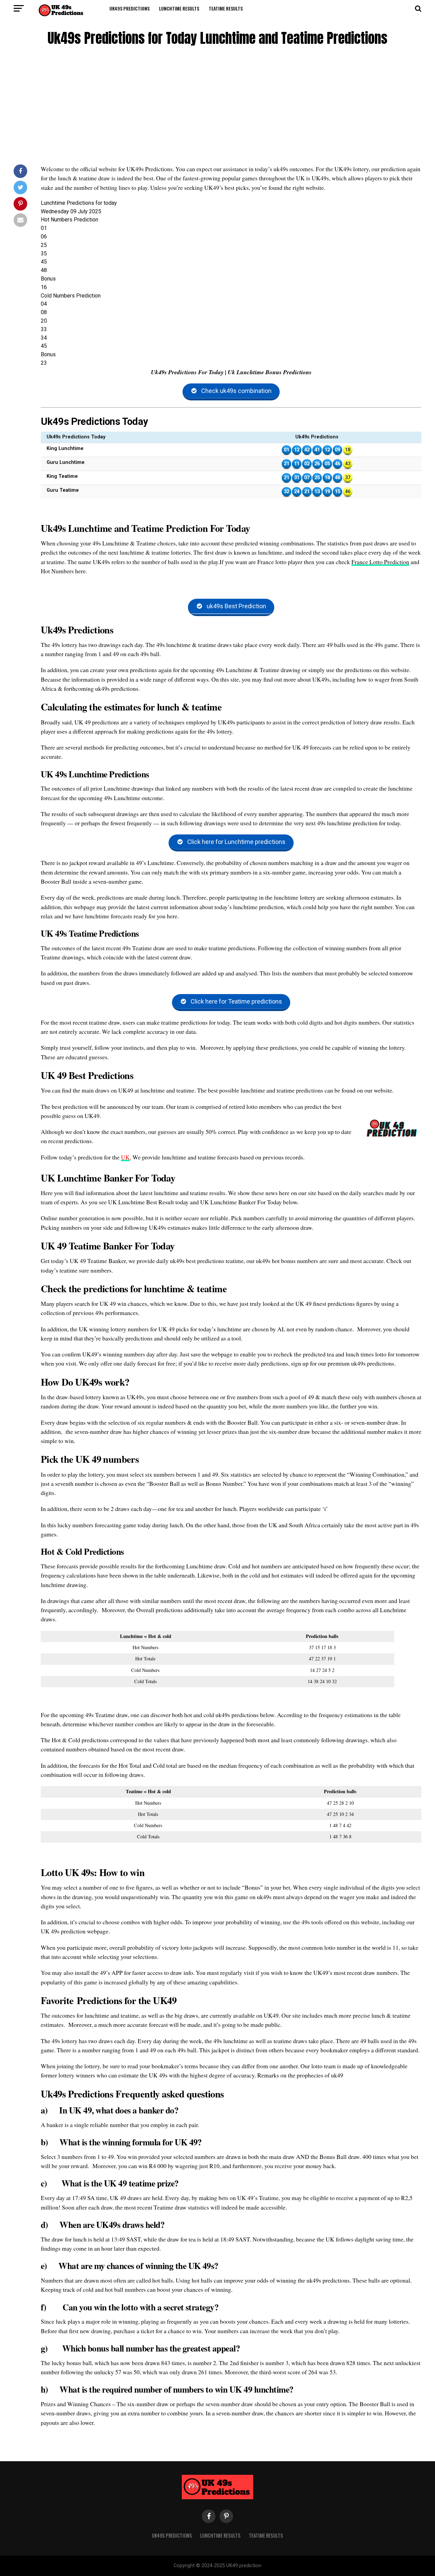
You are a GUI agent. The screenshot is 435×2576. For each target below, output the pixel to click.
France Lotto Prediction (380, 562)
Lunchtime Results (179, 8)
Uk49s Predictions (129, 8)
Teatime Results (226, 8)
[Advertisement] (217, 107)
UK (125, 1157)
